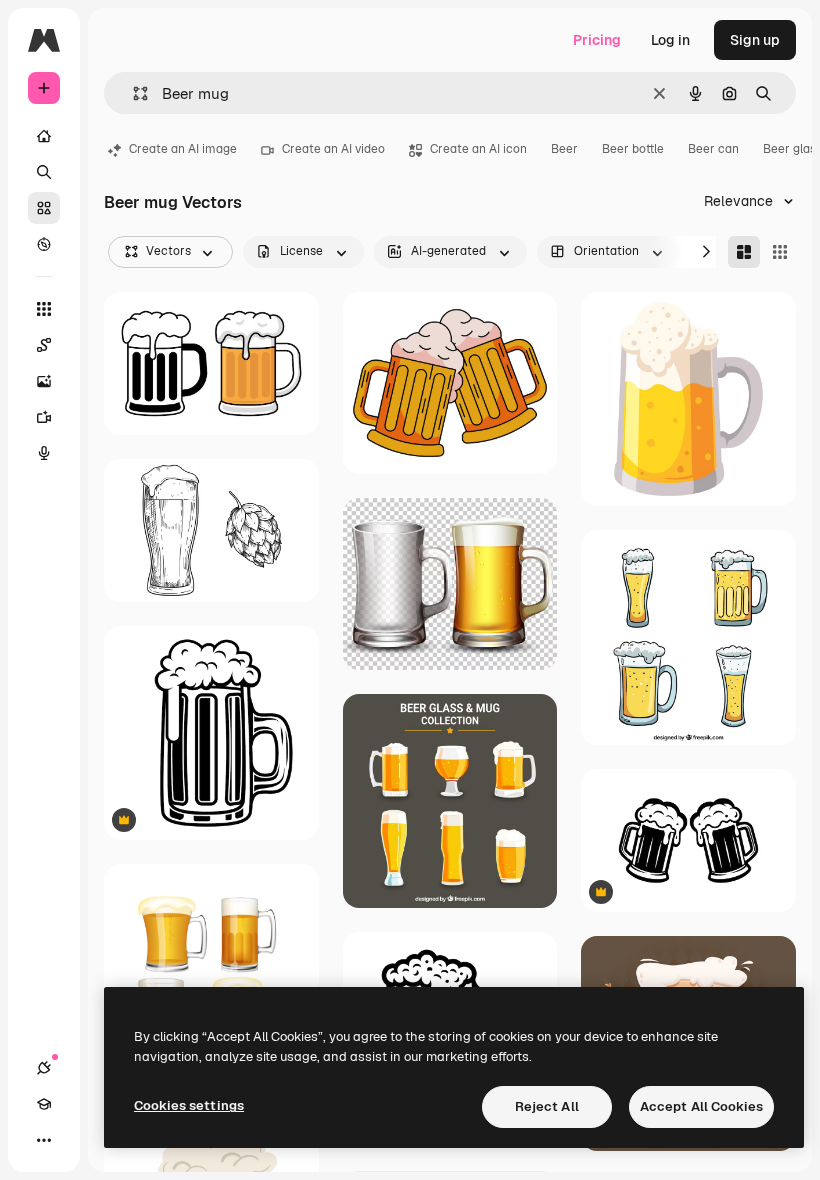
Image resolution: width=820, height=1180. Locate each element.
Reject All (547, 1106)
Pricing (597, 40)
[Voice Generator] (44, 453)
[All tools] (44, 309)
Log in (670, 40)
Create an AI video (333, 149)
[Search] (44, 172)
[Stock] (44, 208)
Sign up (755, 40)
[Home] (44, 136)
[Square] (780, 252)
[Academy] (44, 1104)
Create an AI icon (478, 149)
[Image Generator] (44, 381)
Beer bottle (633, 149)
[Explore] (44, 244)
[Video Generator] (44, 417)
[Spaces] (44, 345)
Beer (564, 149)
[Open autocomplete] (132, 93)
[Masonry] (744, 252)
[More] (44, 1140)
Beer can (713, 149)
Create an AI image (183, 149)
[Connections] (44, 1068)
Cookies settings (189, 1105)
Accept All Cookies (701, 1106)
